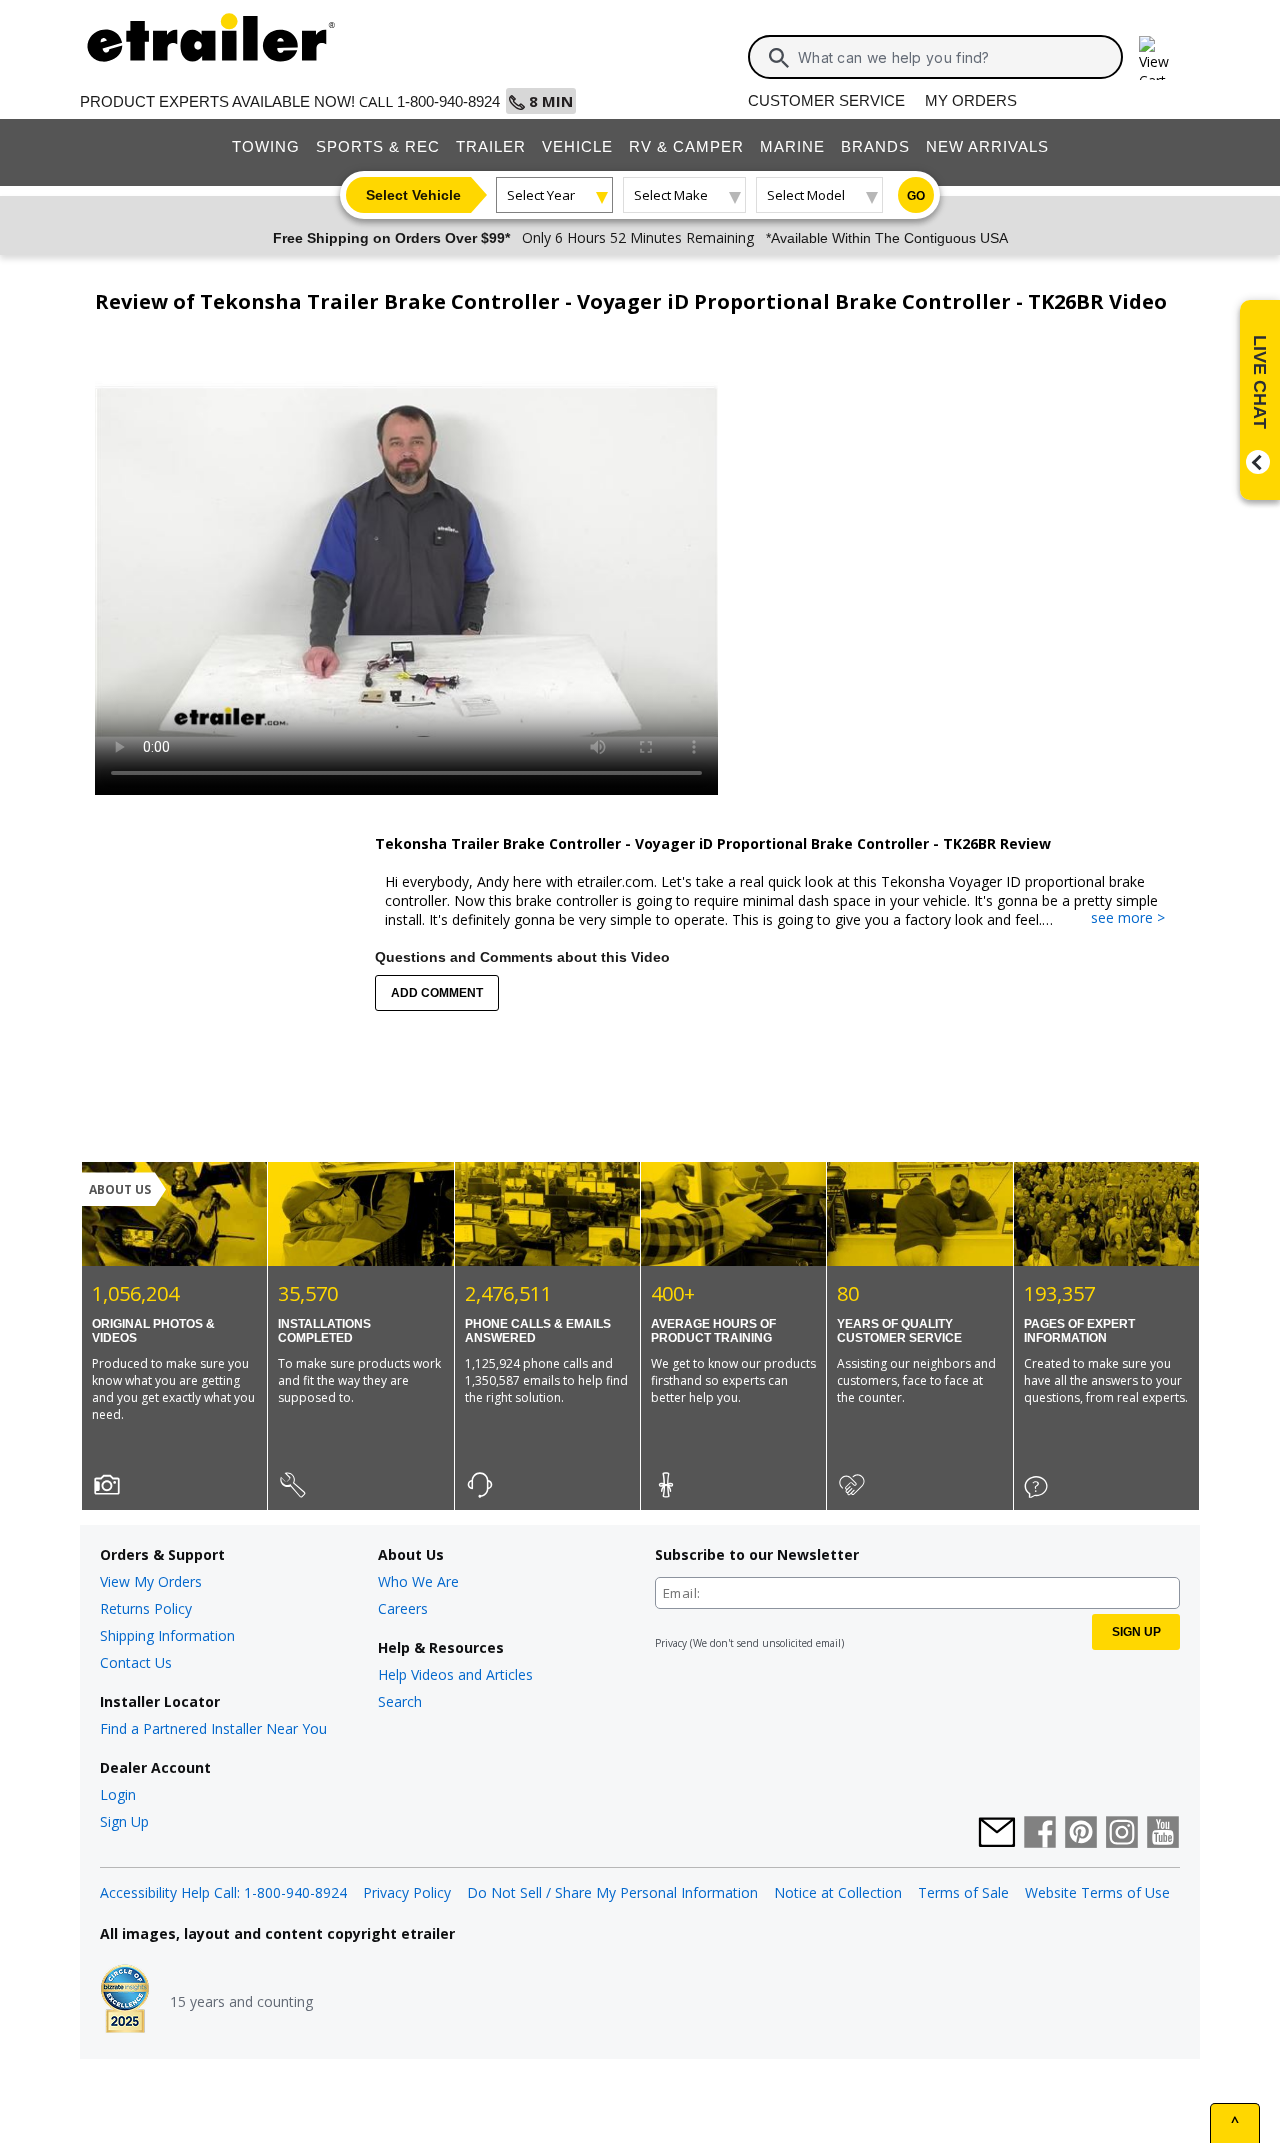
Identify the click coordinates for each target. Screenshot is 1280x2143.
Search (400, 1701)
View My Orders (151, 1581)
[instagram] (1122, 1834)
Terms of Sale (963, 1892)
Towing (266, 146)
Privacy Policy (407, 1892)
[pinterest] (1081, 1834)
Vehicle (577, 146)
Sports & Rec (378, 146)
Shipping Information (167, 1635)
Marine (792, 146)
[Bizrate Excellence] (125, 2001)
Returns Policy (146, 1608)
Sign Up (124, 1821)
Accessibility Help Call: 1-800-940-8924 (223, 1892)
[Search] (779, 58)
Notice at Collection (838, 1892)
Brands (875, 146)
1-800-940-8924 (448, 101)
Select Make (671, 195)
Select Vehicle (413, 195)
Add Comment (437, 993)
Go (916, 196)
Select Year (541, 195)
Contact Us (136, 1662)
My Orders (971, 100)
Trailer (491, 146)
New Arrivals (987, 146)
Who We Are (418, 1581)
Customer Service (826, 100)
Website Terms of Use (1097, 1892)
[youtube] (1163, 1834)
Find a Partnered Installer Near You (213, 1728)
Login (118, 1794)
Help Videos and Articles (455, 1674)
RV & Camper (686, 146)
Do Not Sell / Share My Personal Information (612, 1892)
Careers (403, 1608)
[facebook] (1040, 1834)
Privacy (671, 1643)
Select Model (806, 195)
